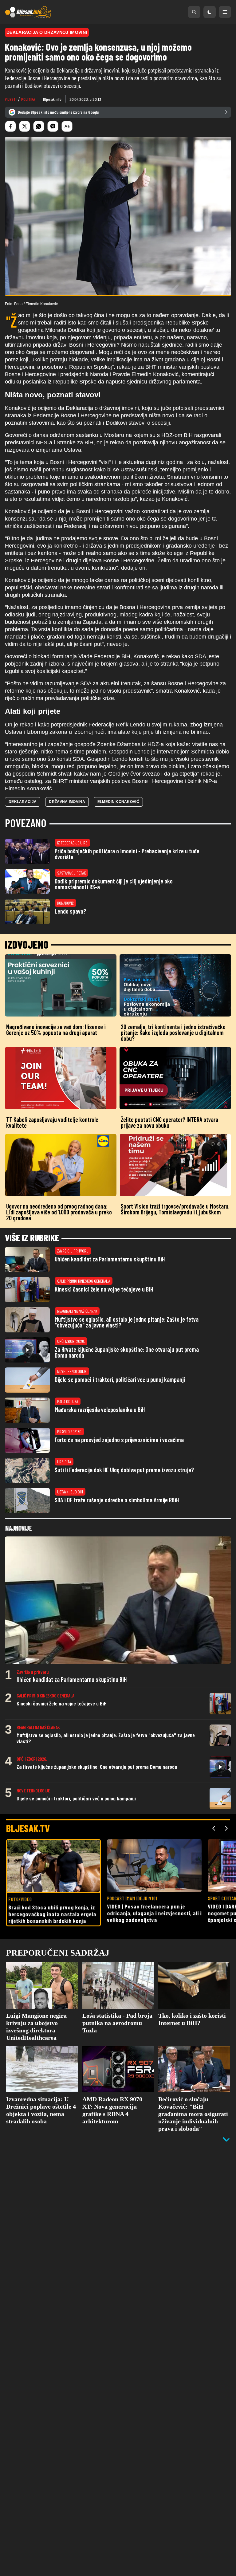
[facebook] (10, 126)
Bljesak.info (52, 99)
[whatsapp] (39, 126)
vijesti (11, 99)
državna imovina (67, 802)
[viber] (53, 126)
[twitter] (25, 126)
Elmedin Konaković (118, 802)
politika (28, 99)
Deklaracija (23, 802)
